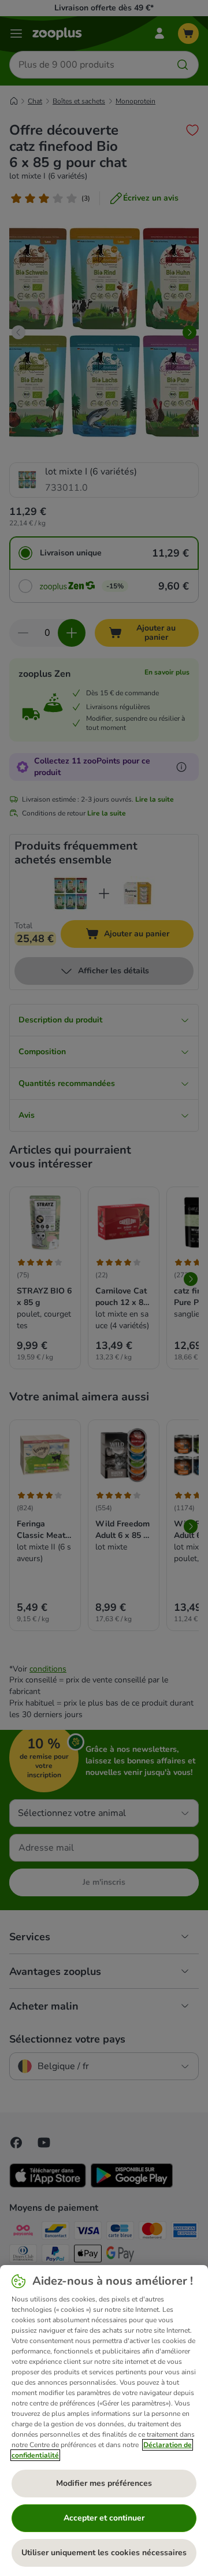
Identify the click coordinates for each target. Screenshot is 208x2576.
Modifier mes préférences (104, 2483)
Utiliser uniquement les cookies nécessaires (104, 2553)
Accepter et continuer (104, 2518)
